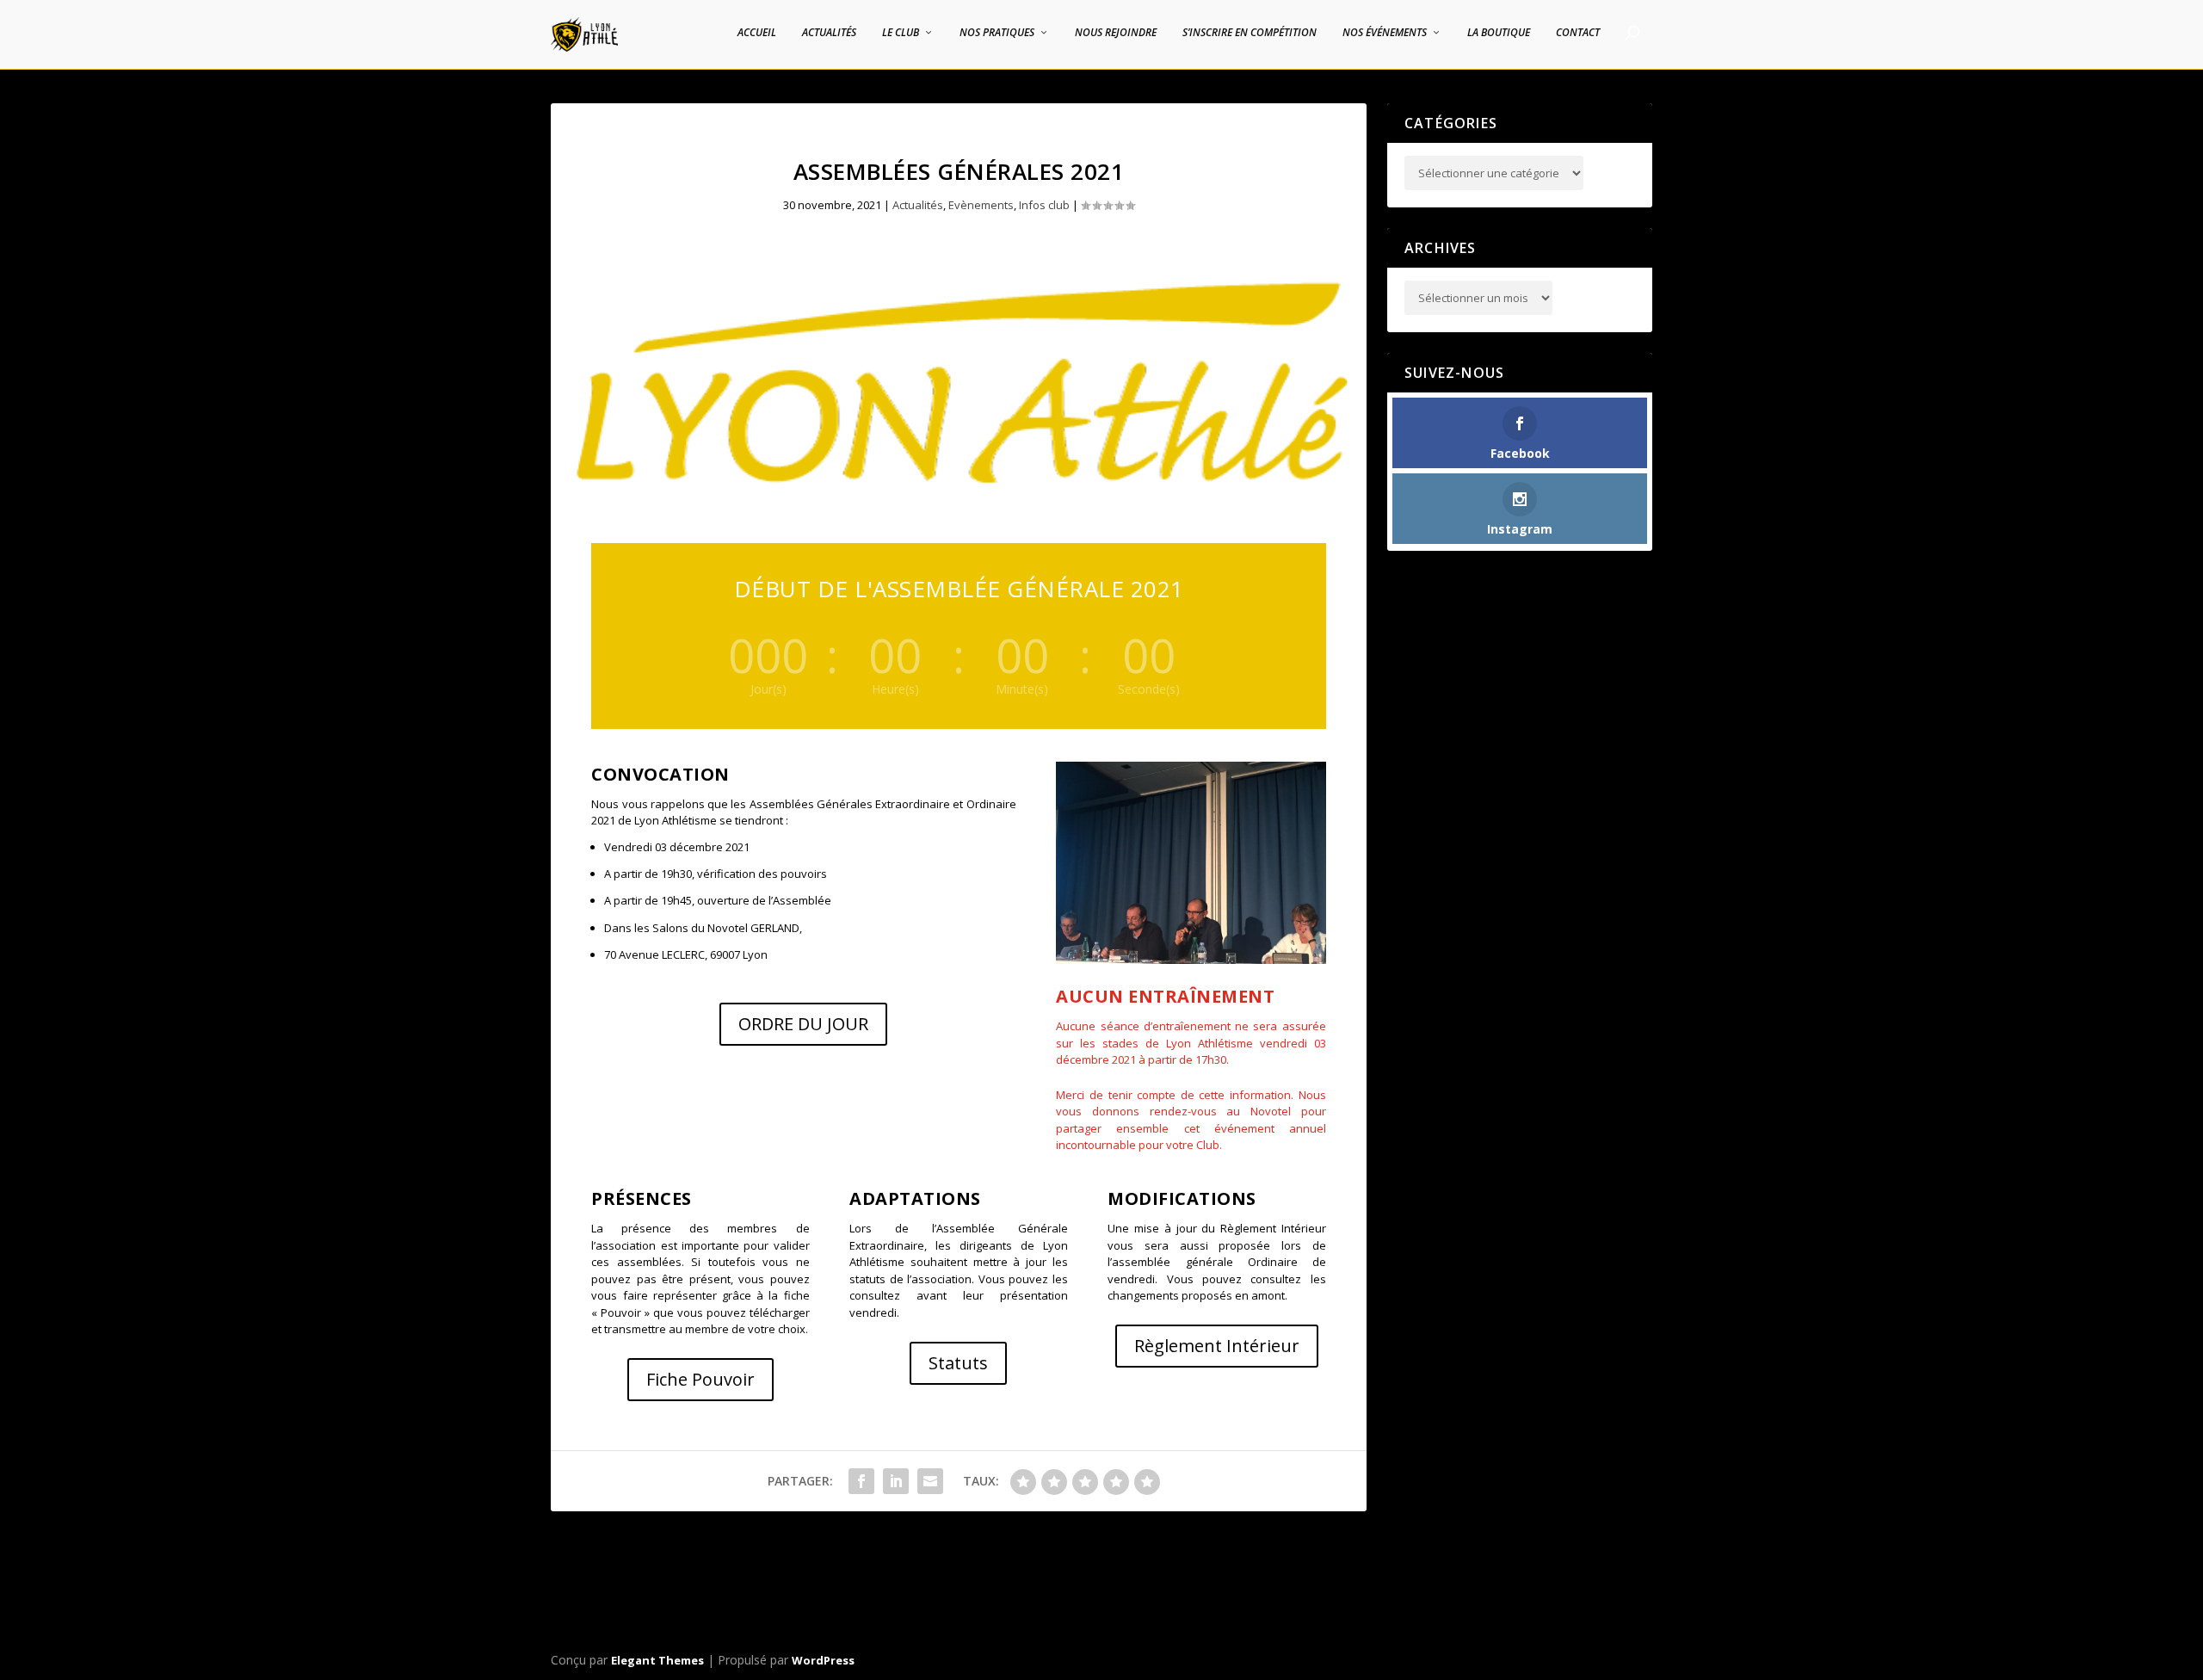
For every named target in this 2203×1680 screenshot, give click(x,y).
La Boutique (1499, 33)
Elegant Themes (657, 1660)
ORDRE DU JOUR (803, 1024)
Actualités (829, 33)
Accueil (757, 33)
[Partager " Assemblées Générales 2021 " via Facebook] (861, 1481)
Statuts (958, 1363)
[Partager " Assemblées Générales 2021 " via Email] (930, 1481)
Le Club (901, 33)
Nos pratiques (997, 33)
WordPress (823, 1660)
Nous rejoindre (1116, 33)
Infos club (1044, 205)
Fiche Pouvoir (700, 1379)
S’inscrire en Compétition (1250, 33)
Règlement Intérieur (1217, 1346)
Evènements (981, 205)
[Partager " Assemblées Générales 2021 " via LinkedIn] (896, 1481)
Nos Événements (1385, 33)
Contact (1578, 33)
